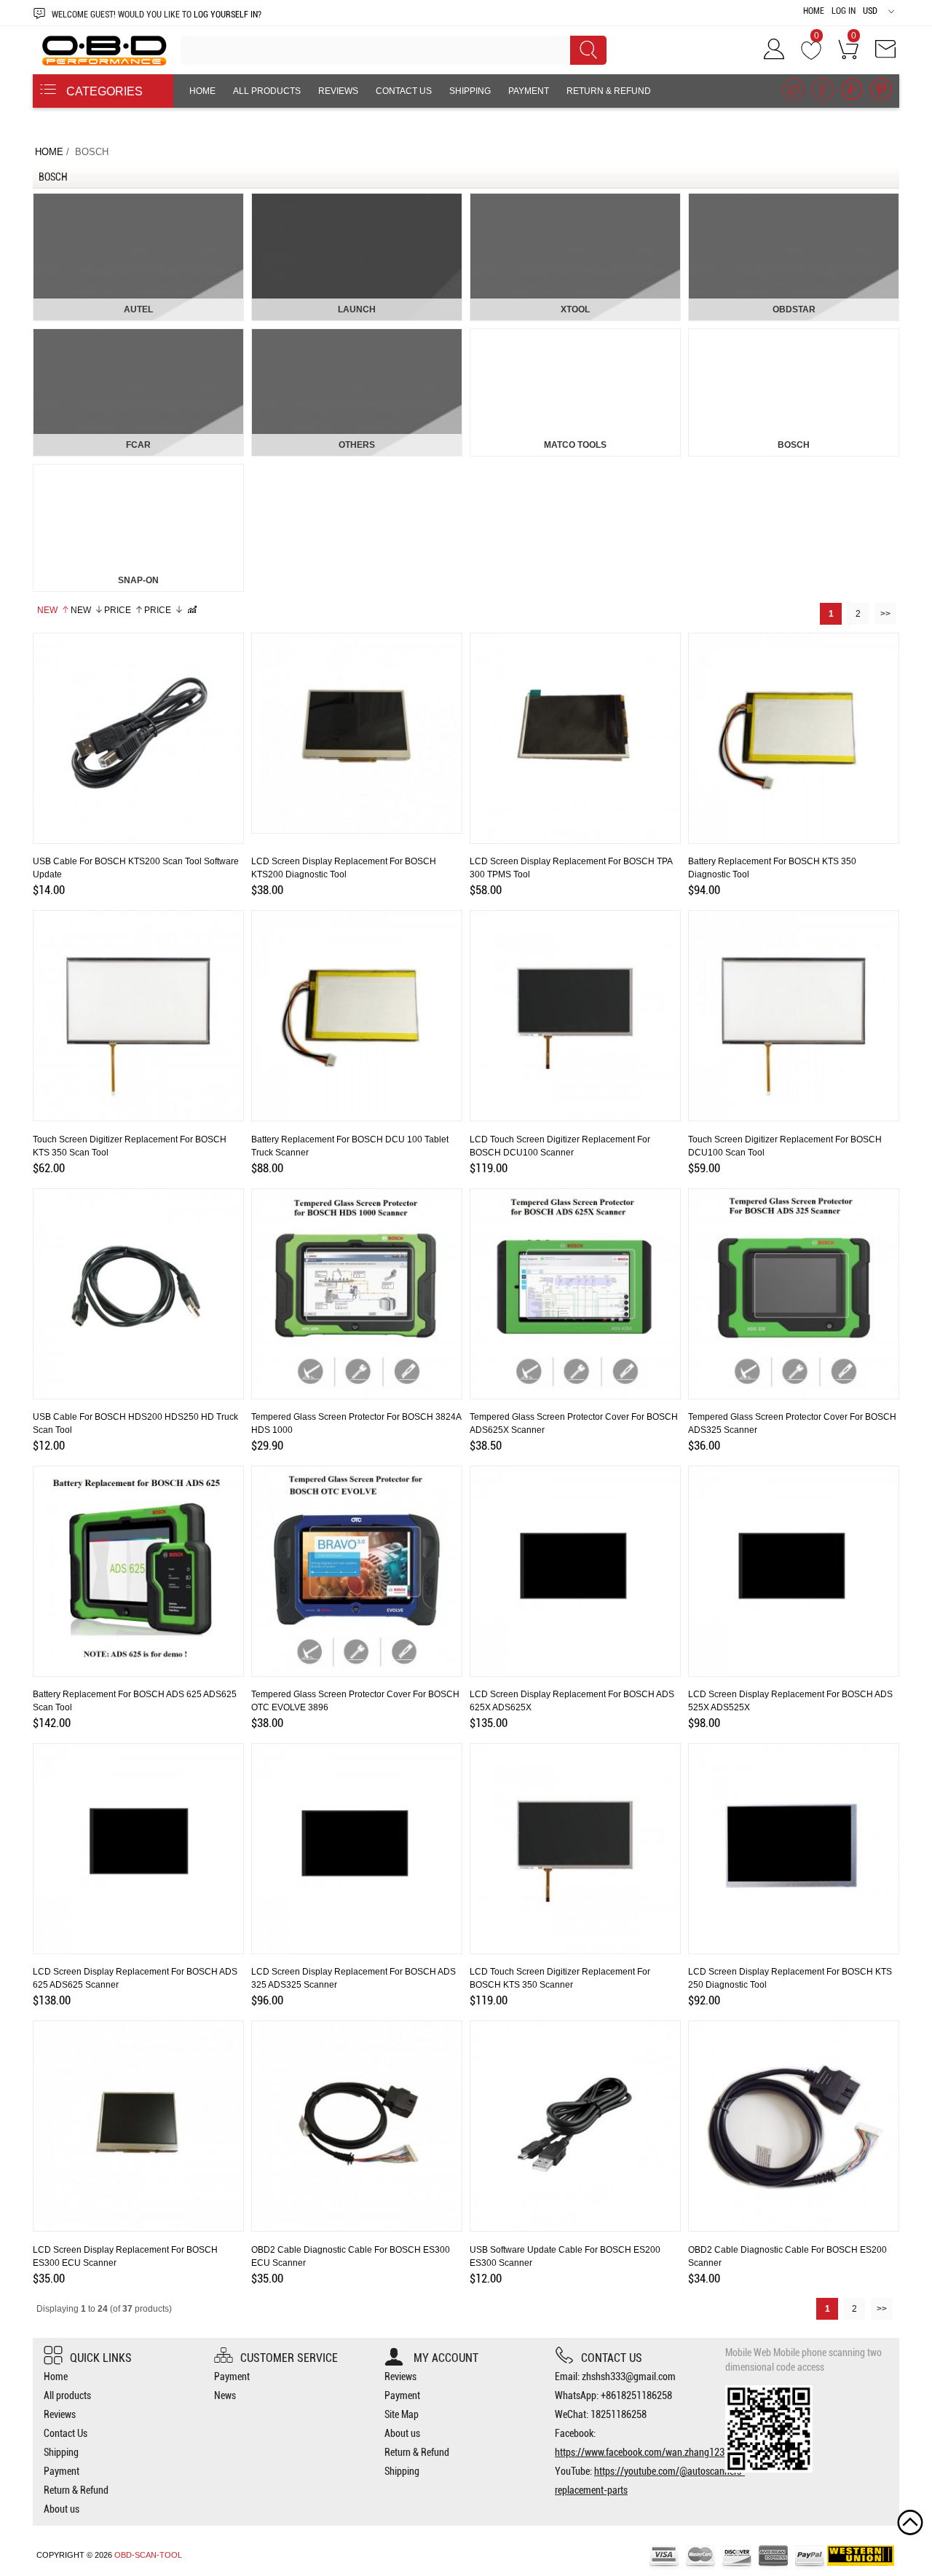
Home (814, 11)
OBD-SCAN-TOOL (148, 2555)
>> (885, 614)
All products (267, 91)
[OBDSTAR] (794, 199)
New (47, 610)
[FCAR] (138, 335)
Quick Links (101, 2358)
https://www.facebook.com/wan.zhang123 (640, 2452)
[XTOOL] (575, 199)
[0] (811, 54)
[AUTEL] (138, 199)
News (225, 2395)
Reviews (338, 91)
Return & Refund (609, 91)
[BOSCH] (794, 335)
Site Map (402, 2414)
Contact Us (404, 91)
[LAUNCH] (357, 199)
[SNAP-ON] (138, 470)
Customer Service (289, 2358)
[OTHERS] (357, 335)
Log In (844, 11)
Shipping (470, 91)
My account (445, 2358)
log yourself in (226, 15)
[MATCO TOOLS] (575, 335)
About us (212, 125)
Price (118, 610)
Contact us (612, 2358)
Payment (529, 91)
